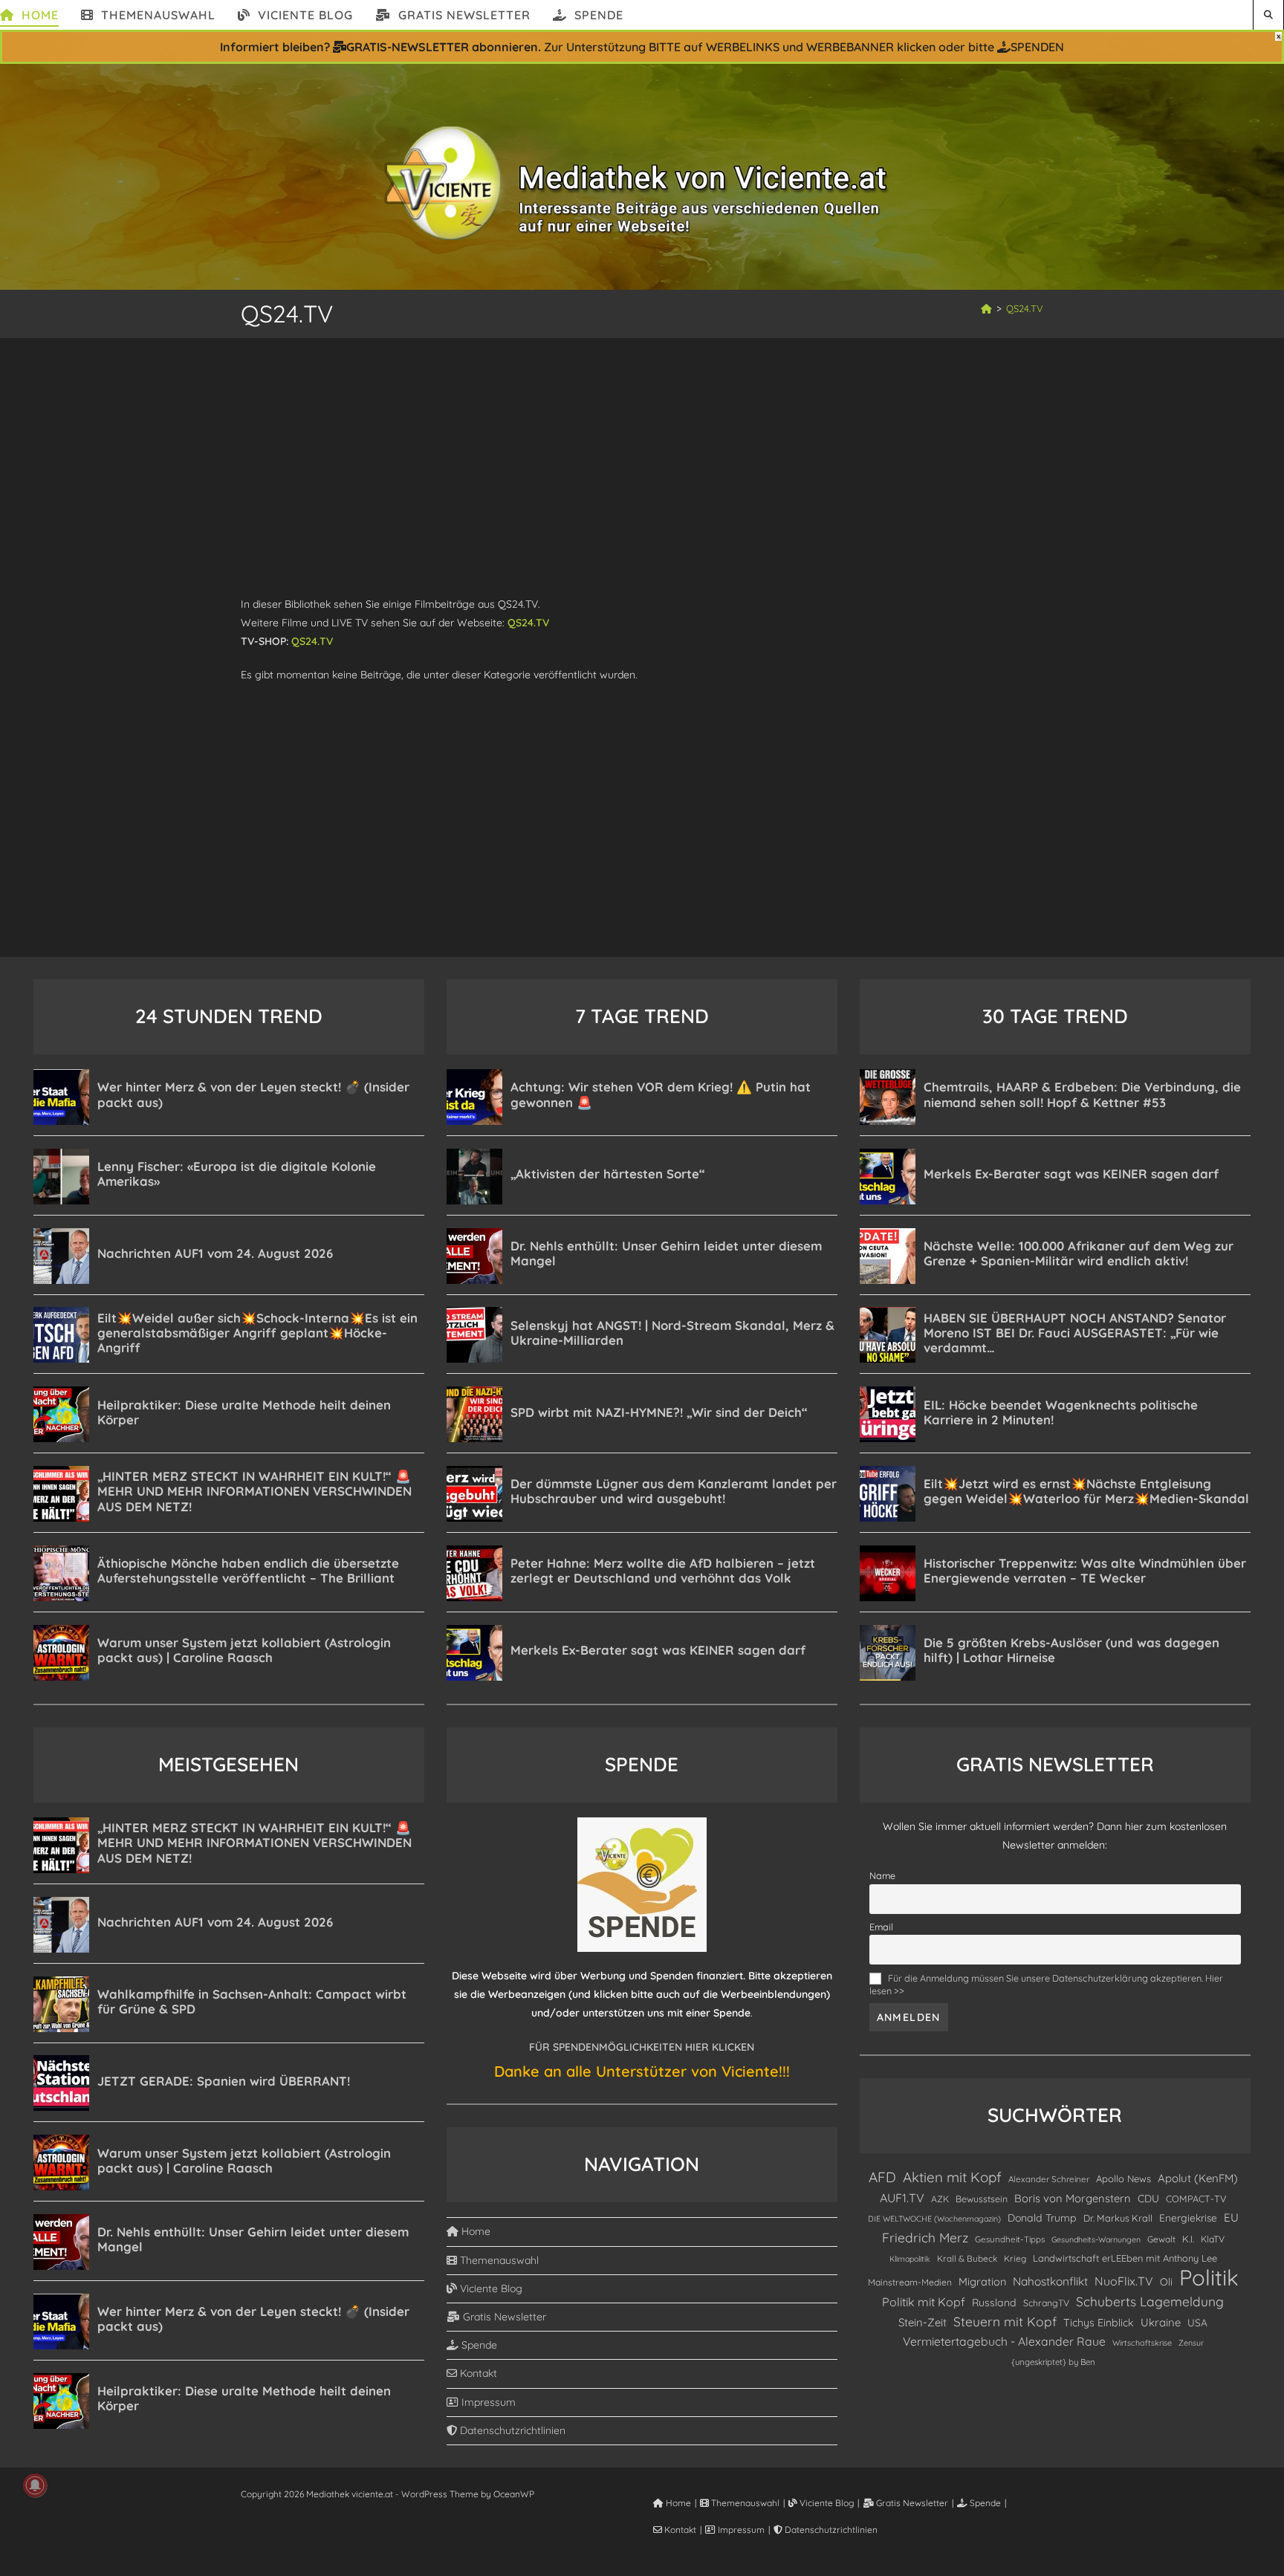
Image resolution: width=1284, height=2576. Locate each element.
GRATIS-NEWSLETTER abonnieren (442, 47)
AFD (882, 2177)
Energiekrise (1188, 2217)
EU (1231, 2217)
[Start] (986, 308)
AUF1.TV (902, 2198)
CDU (1148, 2198)
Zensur (1191, 2343)
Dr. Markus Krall (1118, 2218)
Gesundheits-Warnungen (1096, 2239)
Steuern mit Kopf (1005, 2322)
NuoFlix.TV (1124, 2281)
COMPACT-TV (1196, 2199)
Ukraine (1161, 2322)
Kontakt (477, 2373)
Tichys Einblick (1099, 2323)
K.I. (1188, 2239)
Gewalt (1161, 2239)
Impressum (487, 2402)
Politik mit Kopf (924, 2302)
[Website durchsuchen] (1268, 14)
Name (882, 1875)
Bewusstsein (982, 2199)
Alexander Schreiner (1049, 2179)
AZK (940, 2199)
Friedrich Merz (925, 2238)
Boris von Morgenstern (1073, 2198)
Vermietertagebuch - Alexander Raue (1004, 2341)
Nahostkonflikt (1050, 2281)
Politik (1209, 2278)
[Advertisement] (642, 448)
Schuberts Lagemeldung (1150, 2301)
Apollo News (1123, 2178)
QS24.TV (1025, 308)
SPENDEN (1037, 47)
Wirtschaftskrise (1142, 2343)
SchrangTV (1046, 2303)
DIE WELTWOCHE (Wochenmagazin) (934, 2219)
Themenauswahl (498, 2260)
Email (881, 1927)
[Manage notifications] (35, 2485)
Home (474, 2231)
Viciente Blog (490, 2288)
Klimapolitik (910, 2259)
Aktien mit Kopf (952, 2177)
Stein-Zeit (923, 2322)
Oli (1166, 2281)
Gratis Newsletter (503, 2317)
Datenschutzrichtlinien (511, 2430)
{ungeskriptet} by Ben (1053, 2362)
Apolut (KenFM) (1198, 2178)
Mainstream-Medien (910, 2282)
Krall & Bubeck (967, 2258)
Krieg (1015, 2258)
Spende (478, 2345)
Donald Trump (1042, 2218)
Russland (994, 2303)
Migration (982, 2282)
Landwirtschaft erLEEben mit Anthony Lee (1125, 2258)
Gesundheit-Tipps (1010, 2239)
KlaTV (1213, 2239)
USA (1197, 2322)
